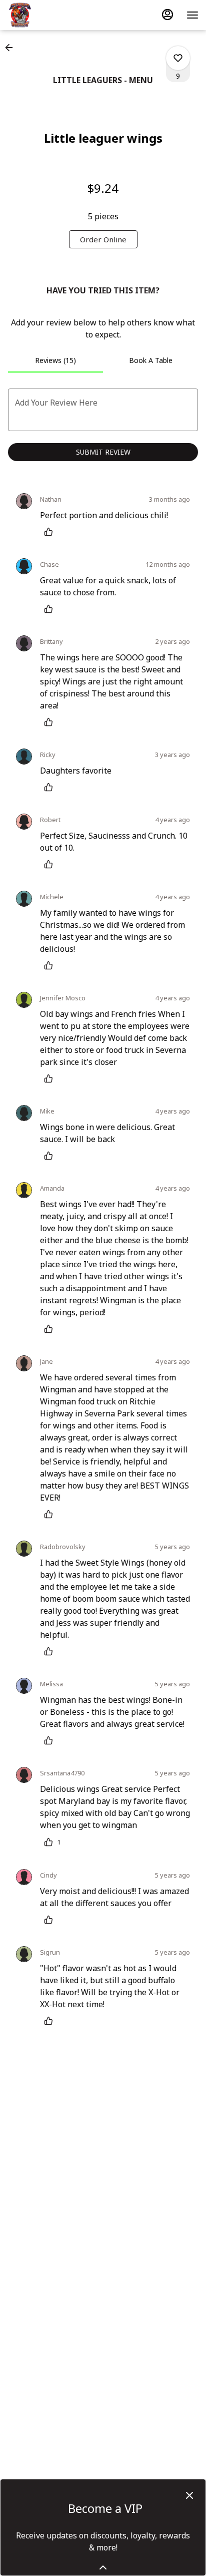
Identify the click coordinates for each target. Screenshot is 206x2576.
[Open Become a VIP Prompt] (103, 2567)
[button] (12, 48)
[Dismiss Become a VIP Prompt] (189, 2495)
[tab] (55, 360)
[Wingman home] (52, 15)
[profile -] (167, 15)
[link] (103, 239)
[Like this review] (51, 532)
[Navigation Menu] (192, 15)
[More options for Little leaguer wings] (178, 58)
